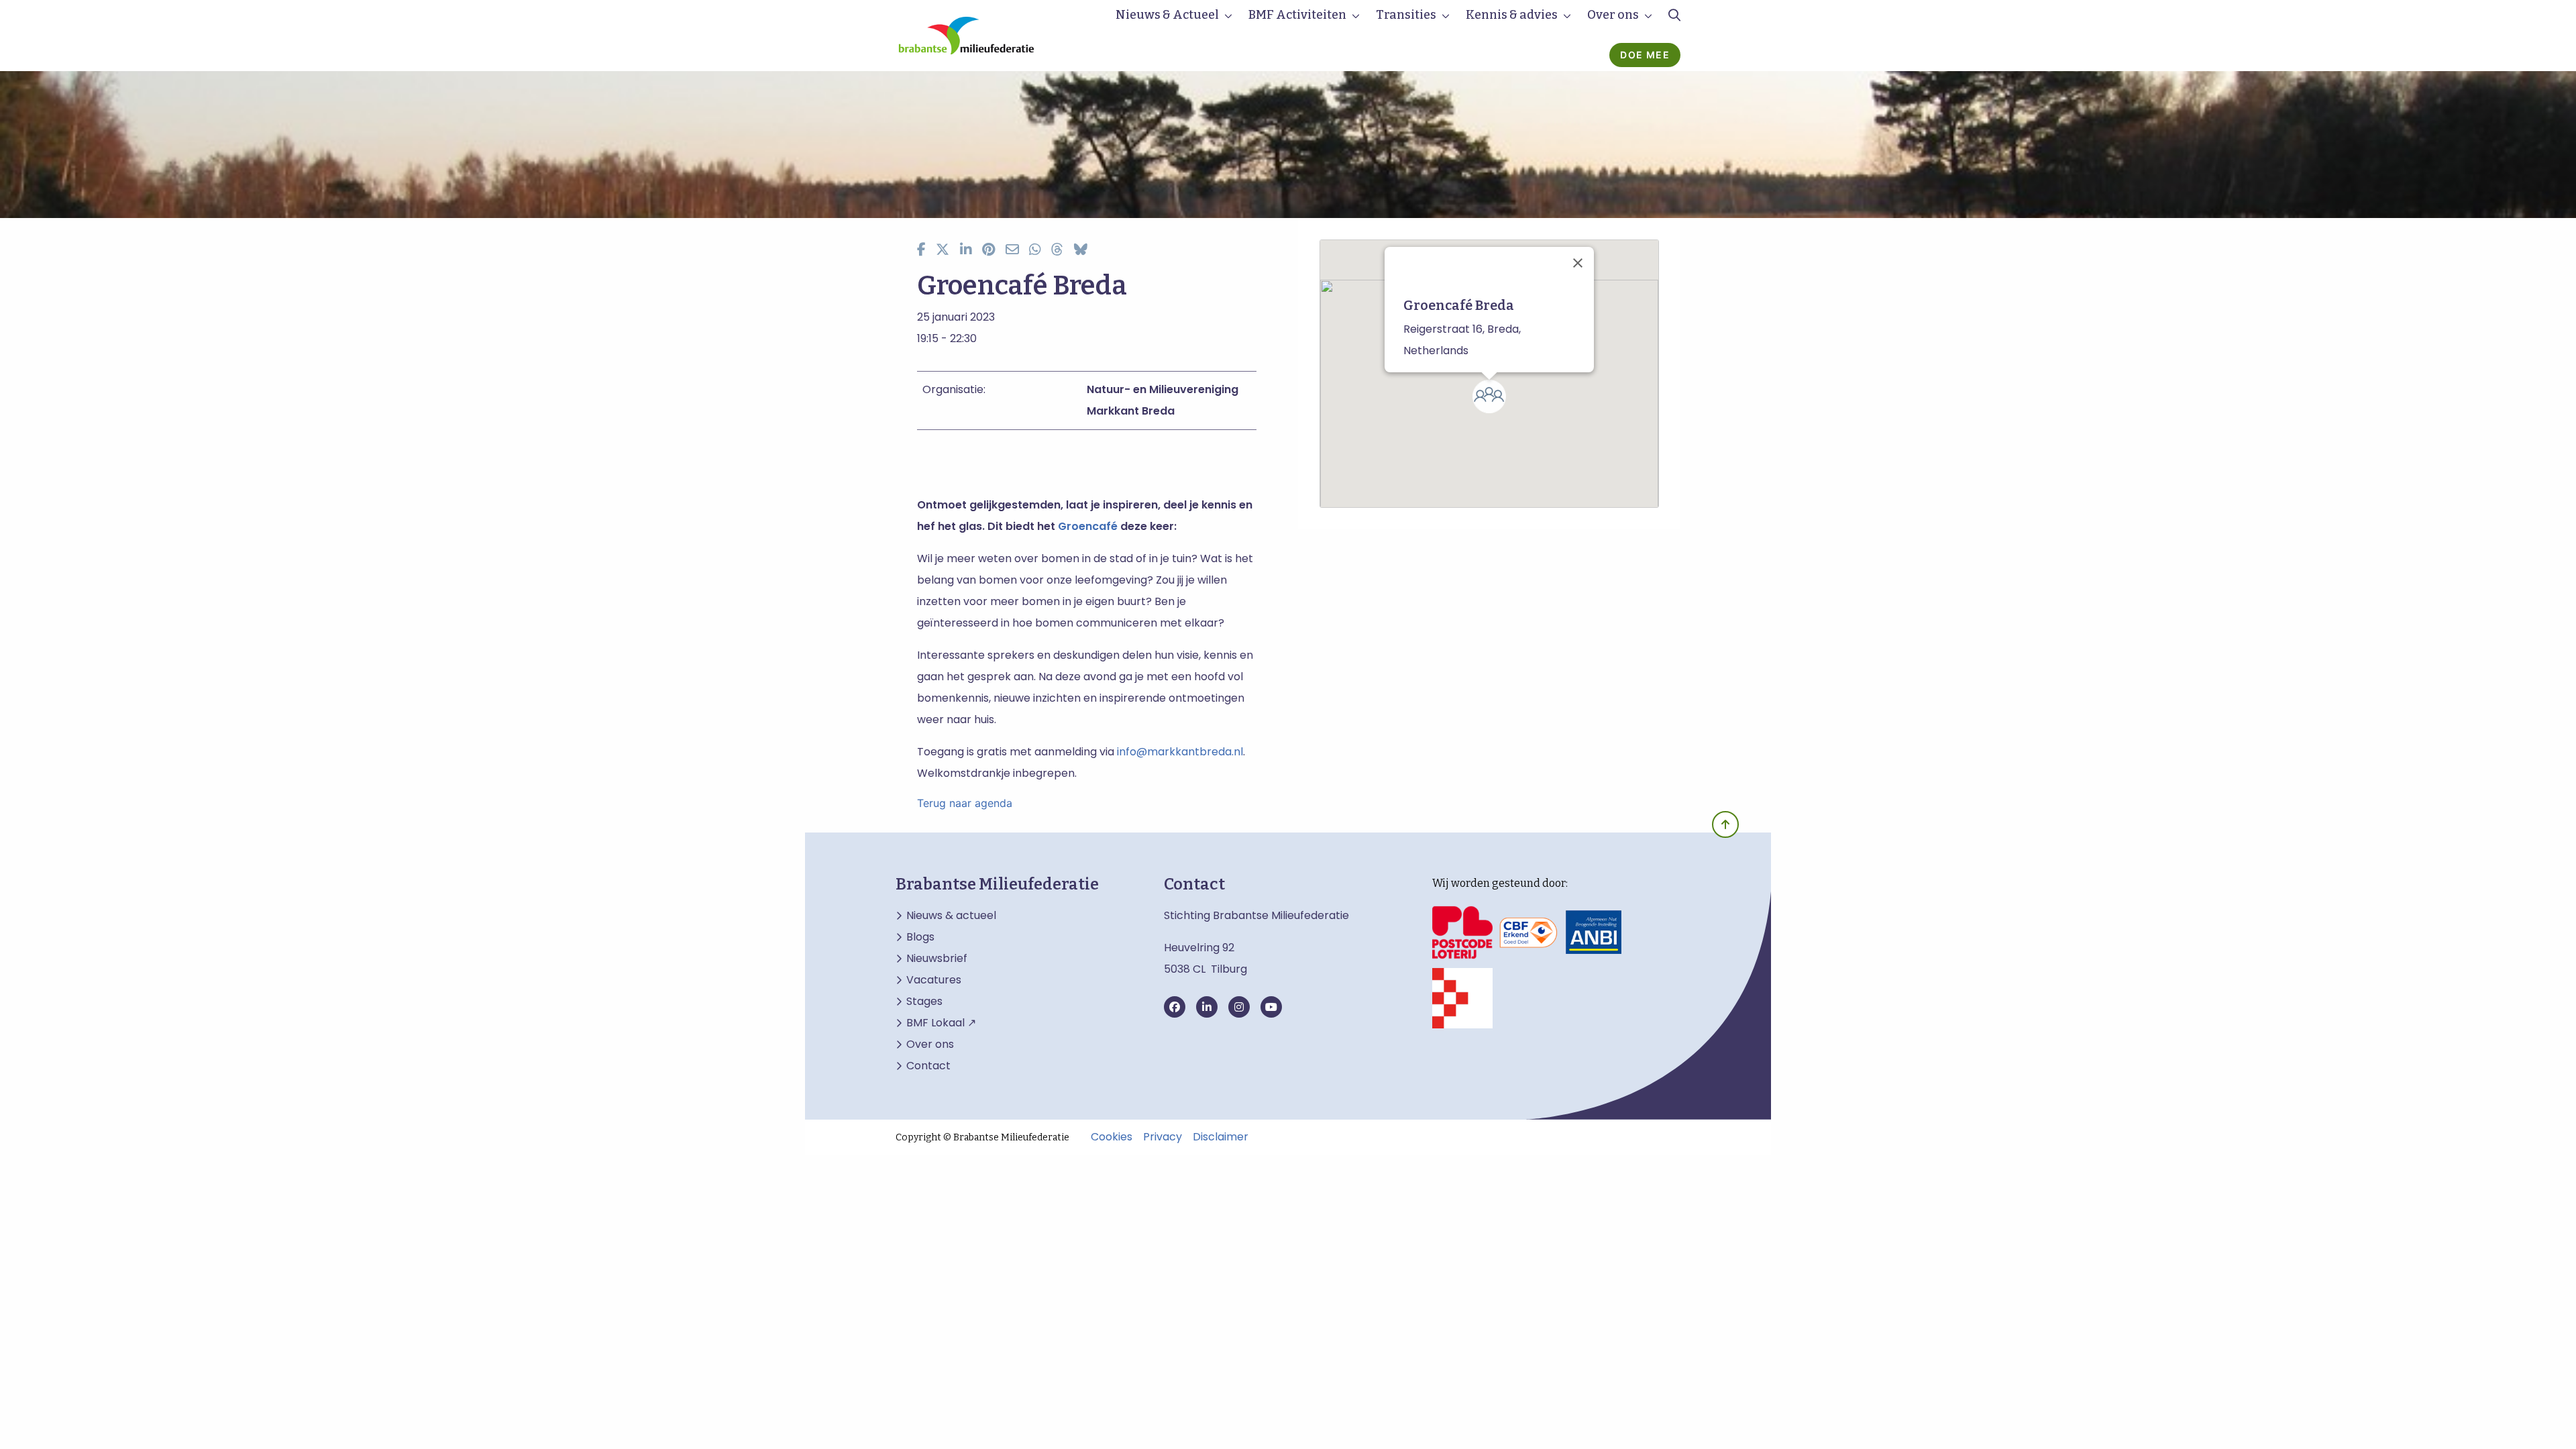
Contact (928, 1066)
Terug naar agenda (965, 803)
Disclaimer (1221, 1137)
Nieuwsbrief (937, 959)
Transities (1406, 15)
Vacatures (934, 980)
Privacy (1163, 1137)
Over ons (1613, 15)
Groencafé (1088, 526)
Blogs (920, 937)
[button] (1489, 396)
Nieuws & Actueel (1167, 15)
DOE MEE (1645, 55)
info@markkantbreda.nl (1180, 752)
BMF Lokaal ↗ (941, 1023)
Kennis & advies (1512, 15)
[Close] (1578, 263)
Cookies (1112, 1137)
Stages (924, 1002)
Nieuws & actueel (951, 916)
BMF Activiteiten (1297, 15)
